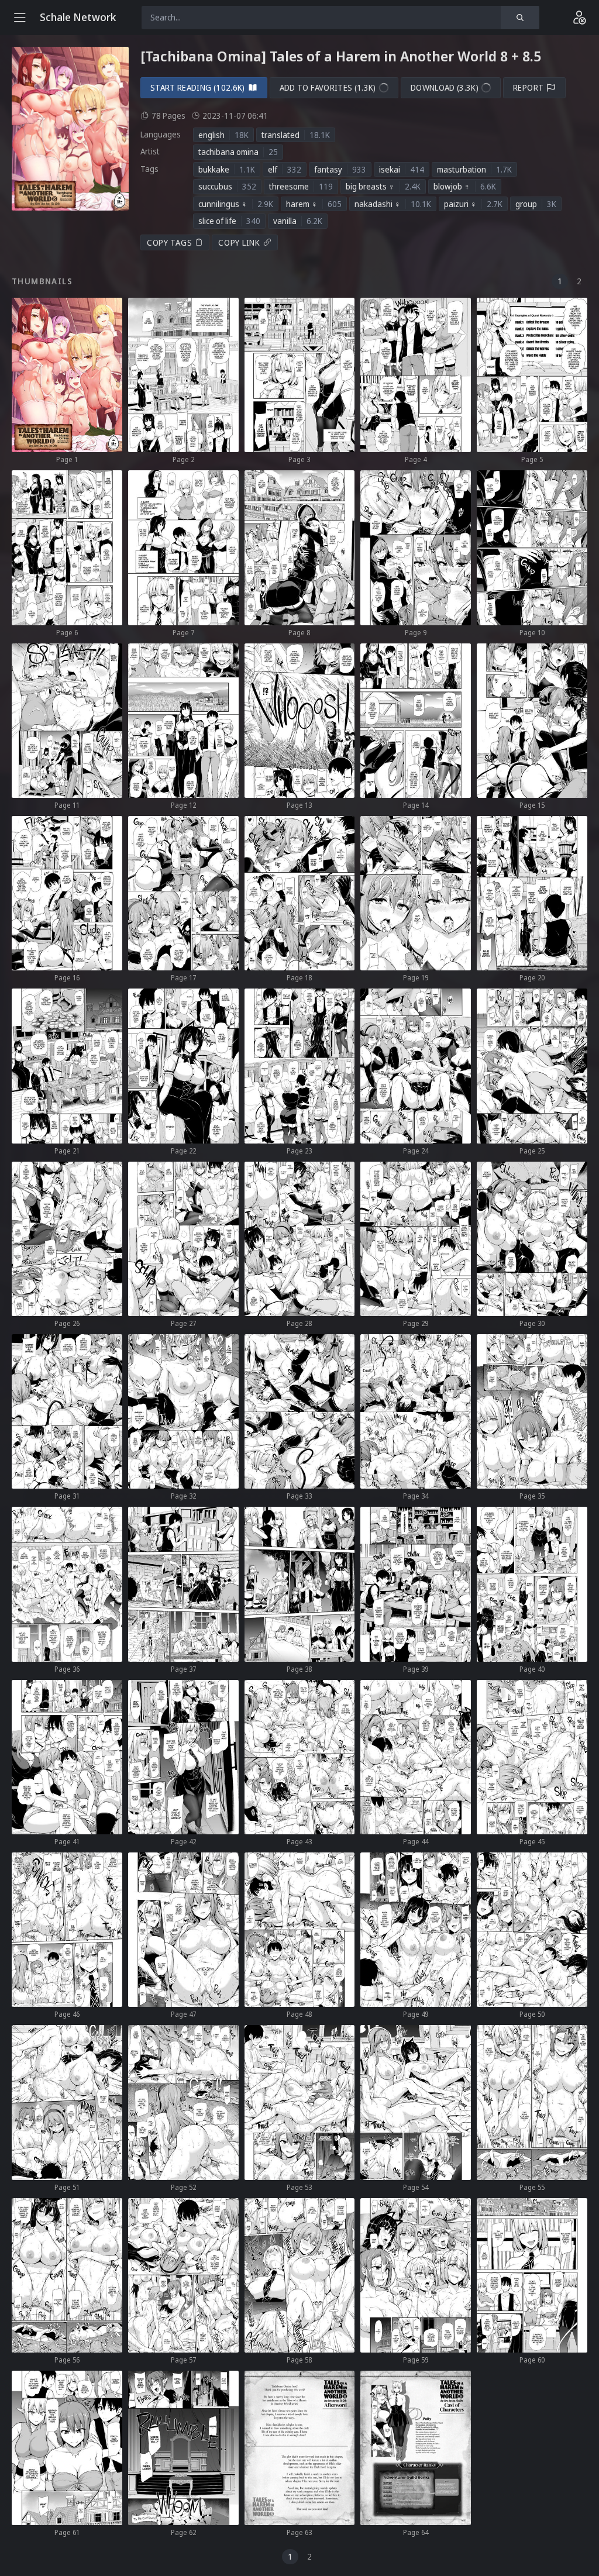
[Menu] (20, 18)
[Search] (520, 18)
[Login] (579, 18)
